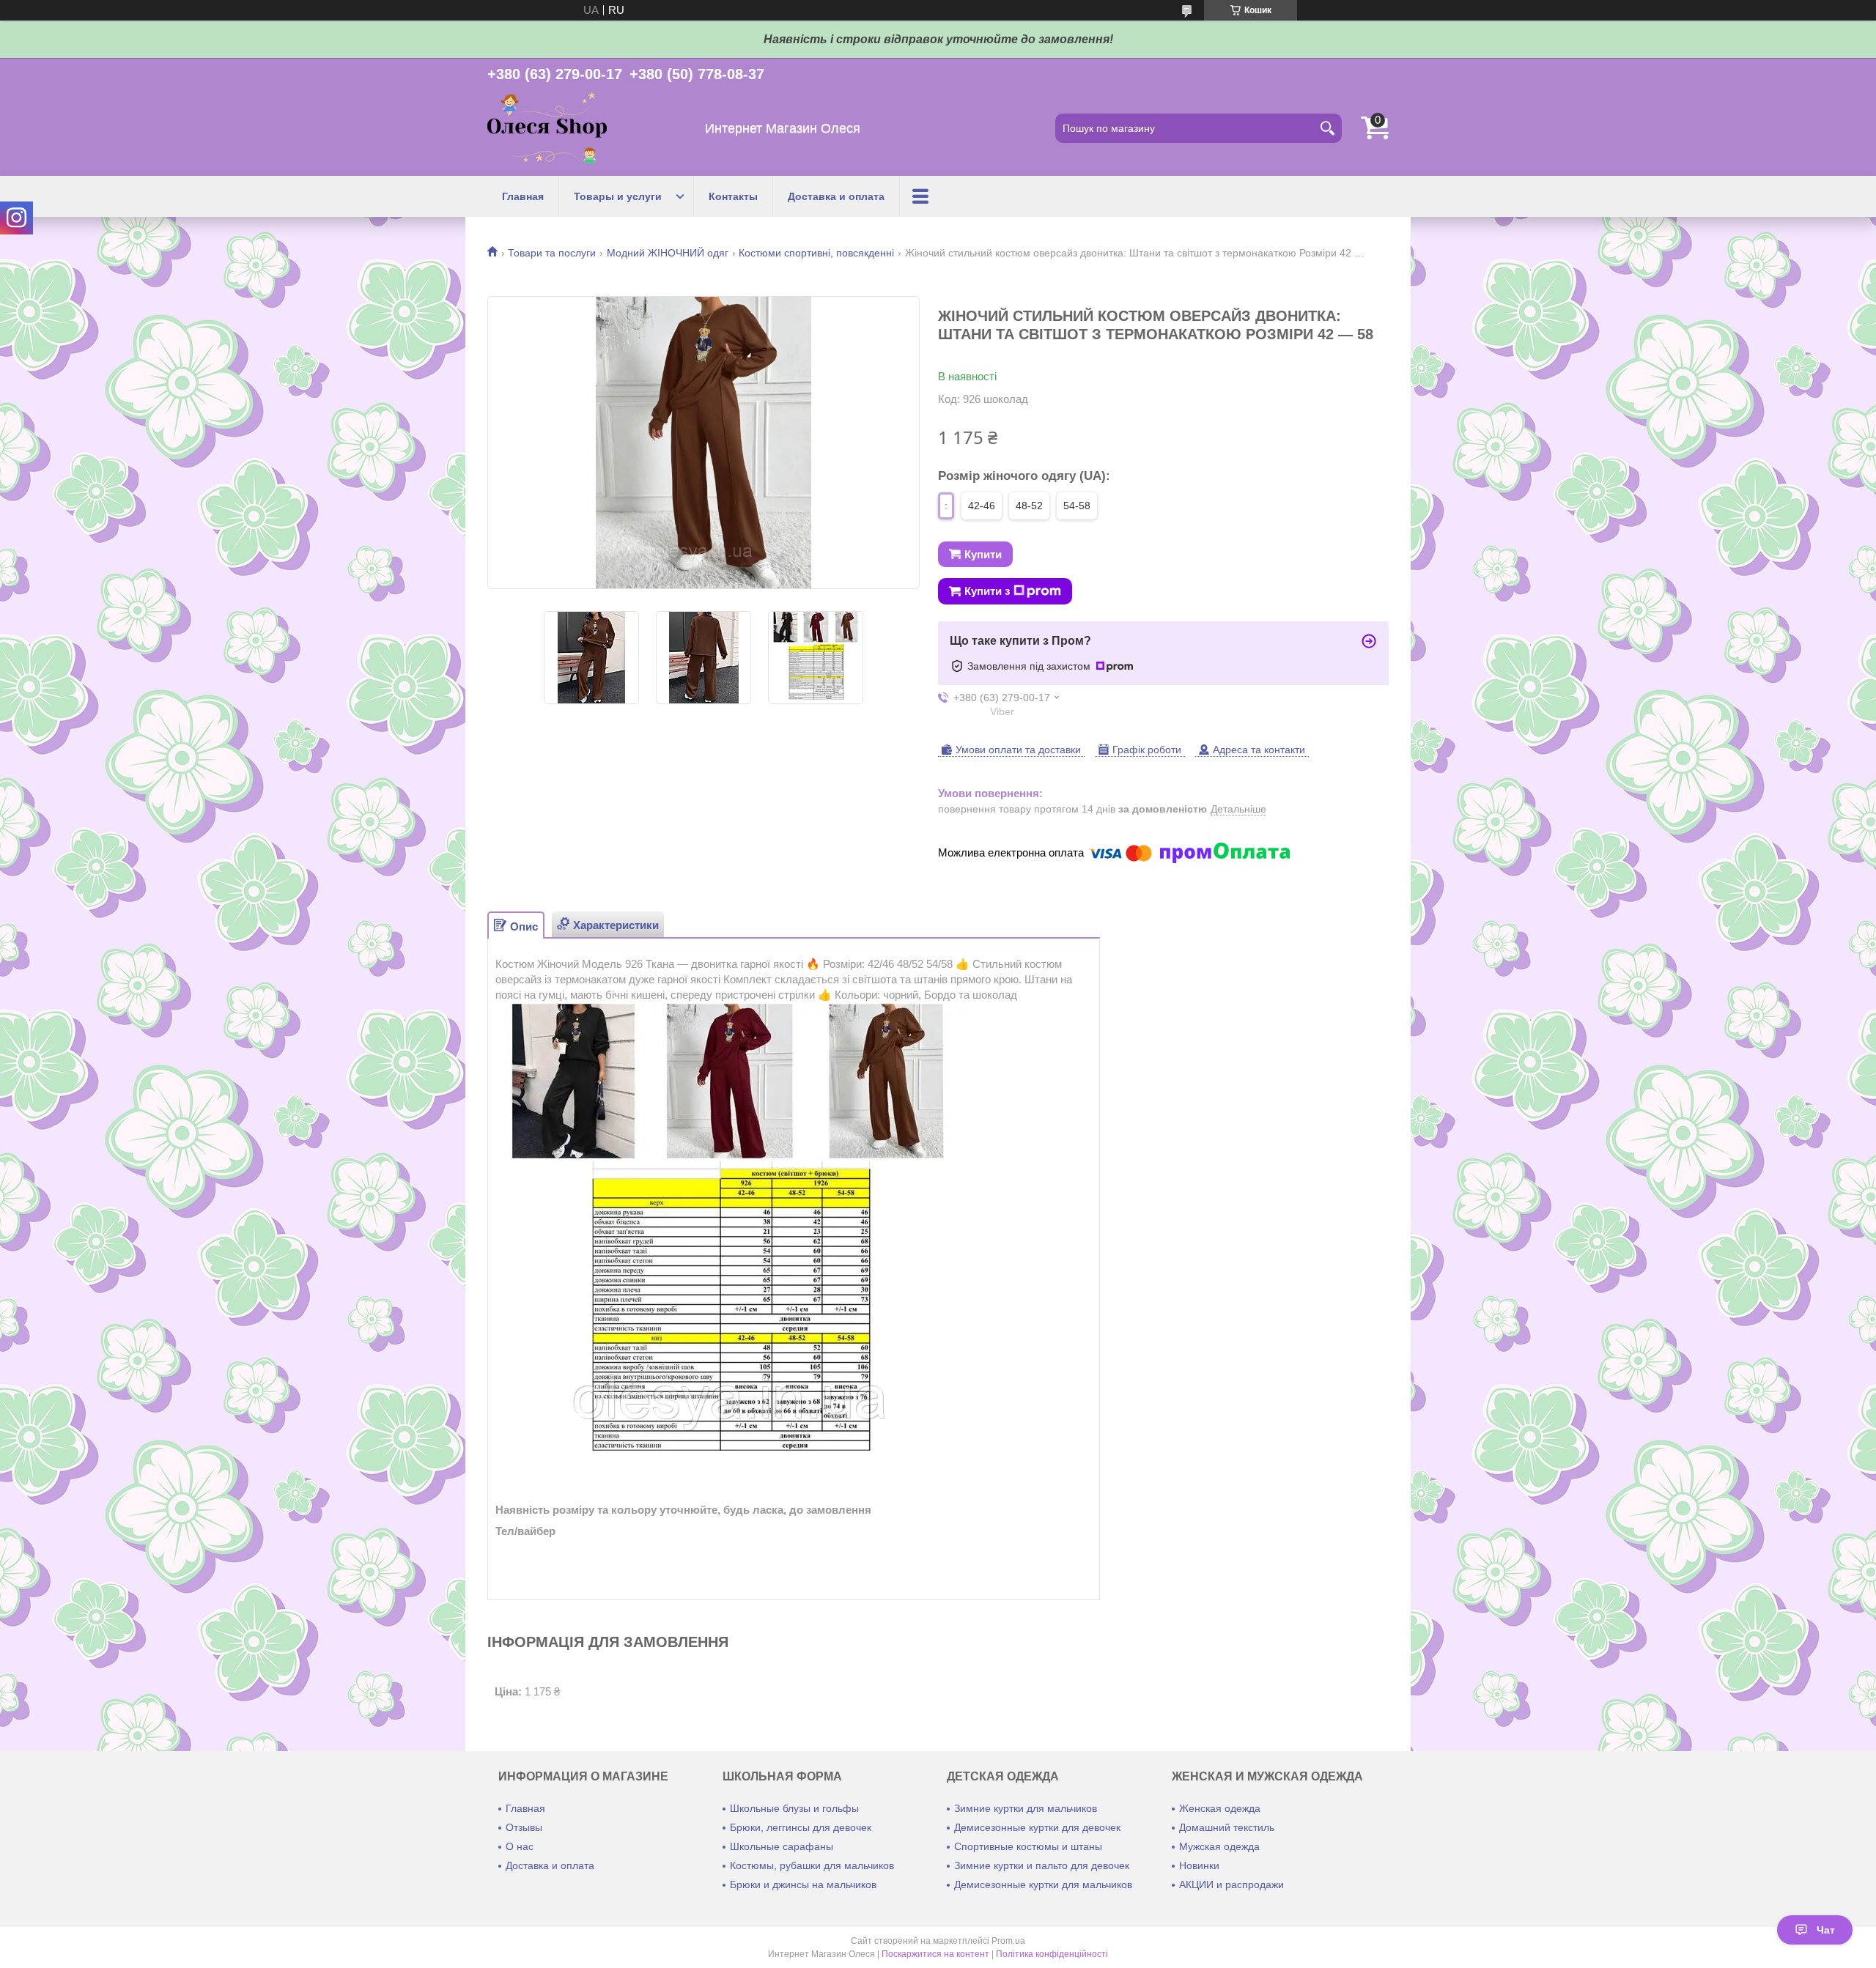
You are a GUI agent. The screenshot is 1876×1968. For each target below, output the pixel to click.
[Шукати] (1327, 128)
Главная (523, 196)
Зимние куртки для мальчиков (1026, 1808)
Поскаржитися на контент (935, 1954)
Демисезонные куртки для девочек (1037, 1827)
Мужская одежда (1219, 1846)
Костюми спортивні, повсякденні (816, 253)
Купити (983, 554)
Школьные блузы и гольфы (794, 1808)
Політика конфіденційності (1052, 1954)
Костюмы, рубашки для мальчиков (812, 1865)
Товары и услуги (618, 196)
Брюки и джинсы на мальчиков (803, 1884)
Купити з (987, 591)
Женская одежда (1220, 1808)
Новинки (1199, 1865)
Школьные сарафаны (782, 1846)
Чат (1826, 1930)
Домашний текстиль (1227, 1827)
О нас (520, 1846)
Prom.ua (1008, 1941)
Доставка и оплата (836, 196)
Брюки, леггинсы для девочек (801, 1827)
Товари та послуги (552, 253)
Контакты (733, 196)
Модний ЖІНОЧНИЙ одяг (668, 253)
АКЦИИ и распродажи (1231, 1884)
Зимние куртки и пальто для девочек (1042, 1865)
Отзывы (524, 1827)
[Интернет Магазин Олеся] (547, 129)
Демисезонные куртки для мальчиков (1043, 1884)
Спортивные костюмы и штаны (1028, 1846)
